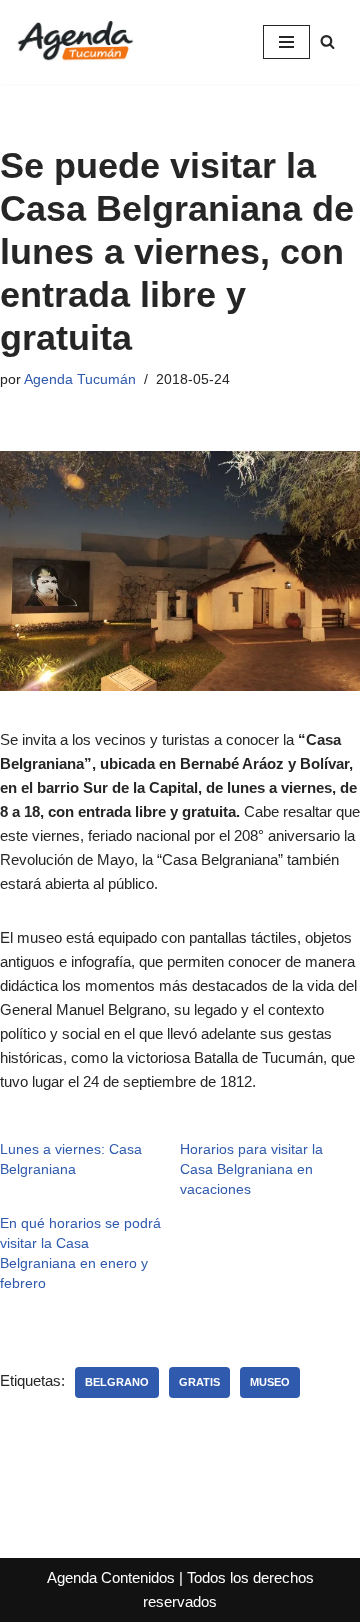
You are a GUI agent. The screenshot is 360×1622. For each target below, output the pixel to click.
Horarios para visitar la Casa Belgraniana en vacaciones (251, 1169)
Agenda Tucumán (80, 379)
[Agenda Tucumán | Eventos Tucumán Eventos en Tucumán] (75, 42)
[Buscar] (327, 41)
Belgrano (117, 1382)
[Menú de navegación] (286, 42)
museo (270, 1382)
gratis (199, 1382)
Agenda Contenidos (111, 1577)
